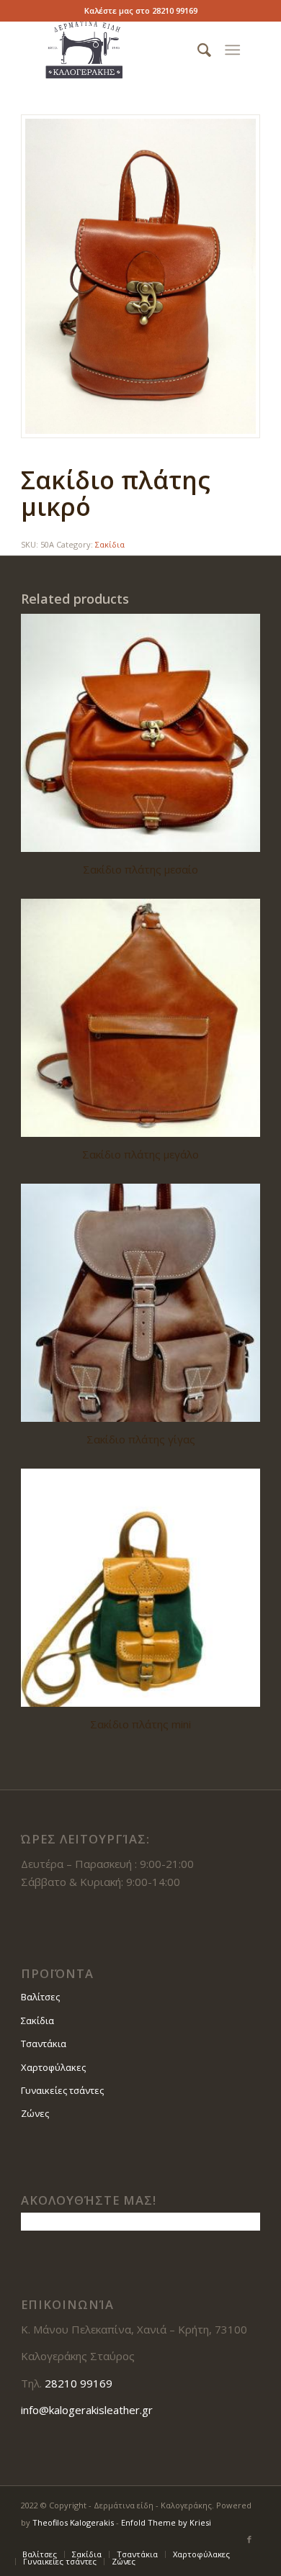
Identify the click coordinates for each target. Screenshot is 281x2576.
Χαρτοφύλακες (53, 2067)
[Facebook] (249, 2539)
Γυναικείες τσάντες (62, 2090)
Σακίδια (110, 544)
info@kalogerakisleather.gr (87, 2410)
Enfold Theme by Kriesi (166, 2522)
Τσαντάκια (44, 2044)
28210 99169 (175, 10)
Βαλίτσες (40, 1997)
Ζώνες (35, 2113)
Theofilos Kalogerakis (73, 2522)
